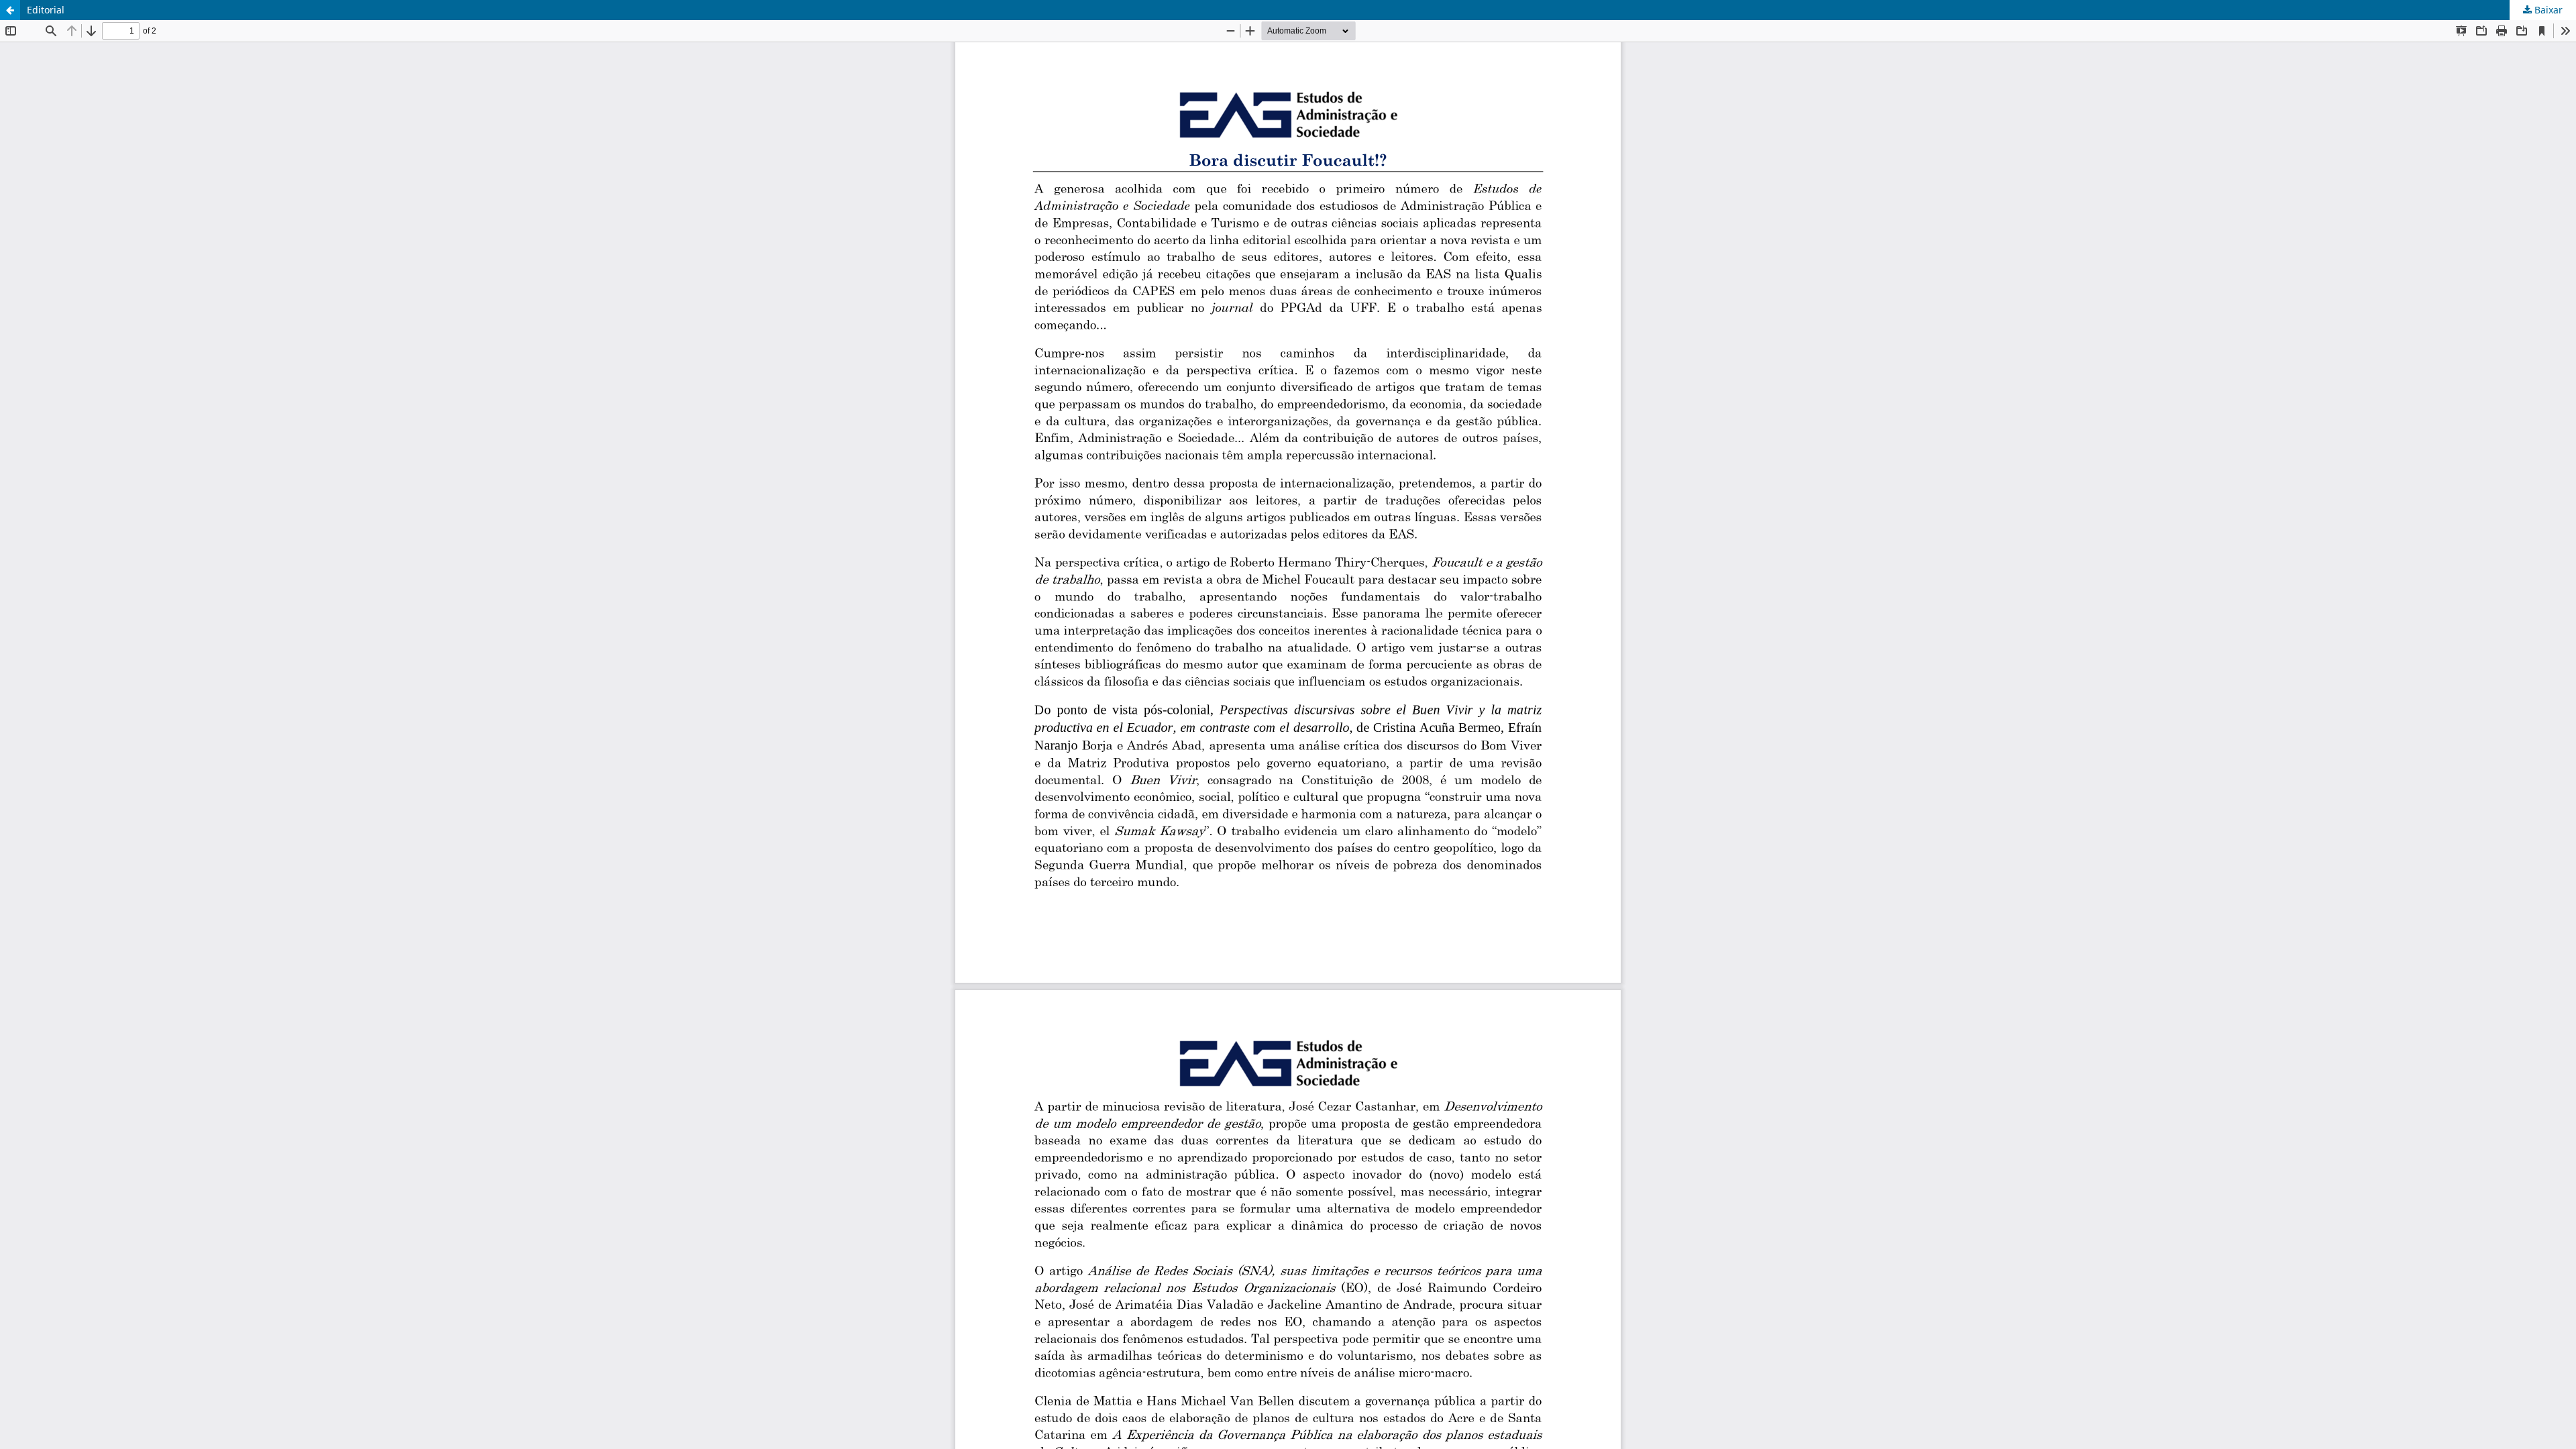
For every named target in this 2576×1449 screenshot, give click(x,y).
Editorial (46, 10)
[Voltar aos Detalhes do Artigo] (10, 10)
